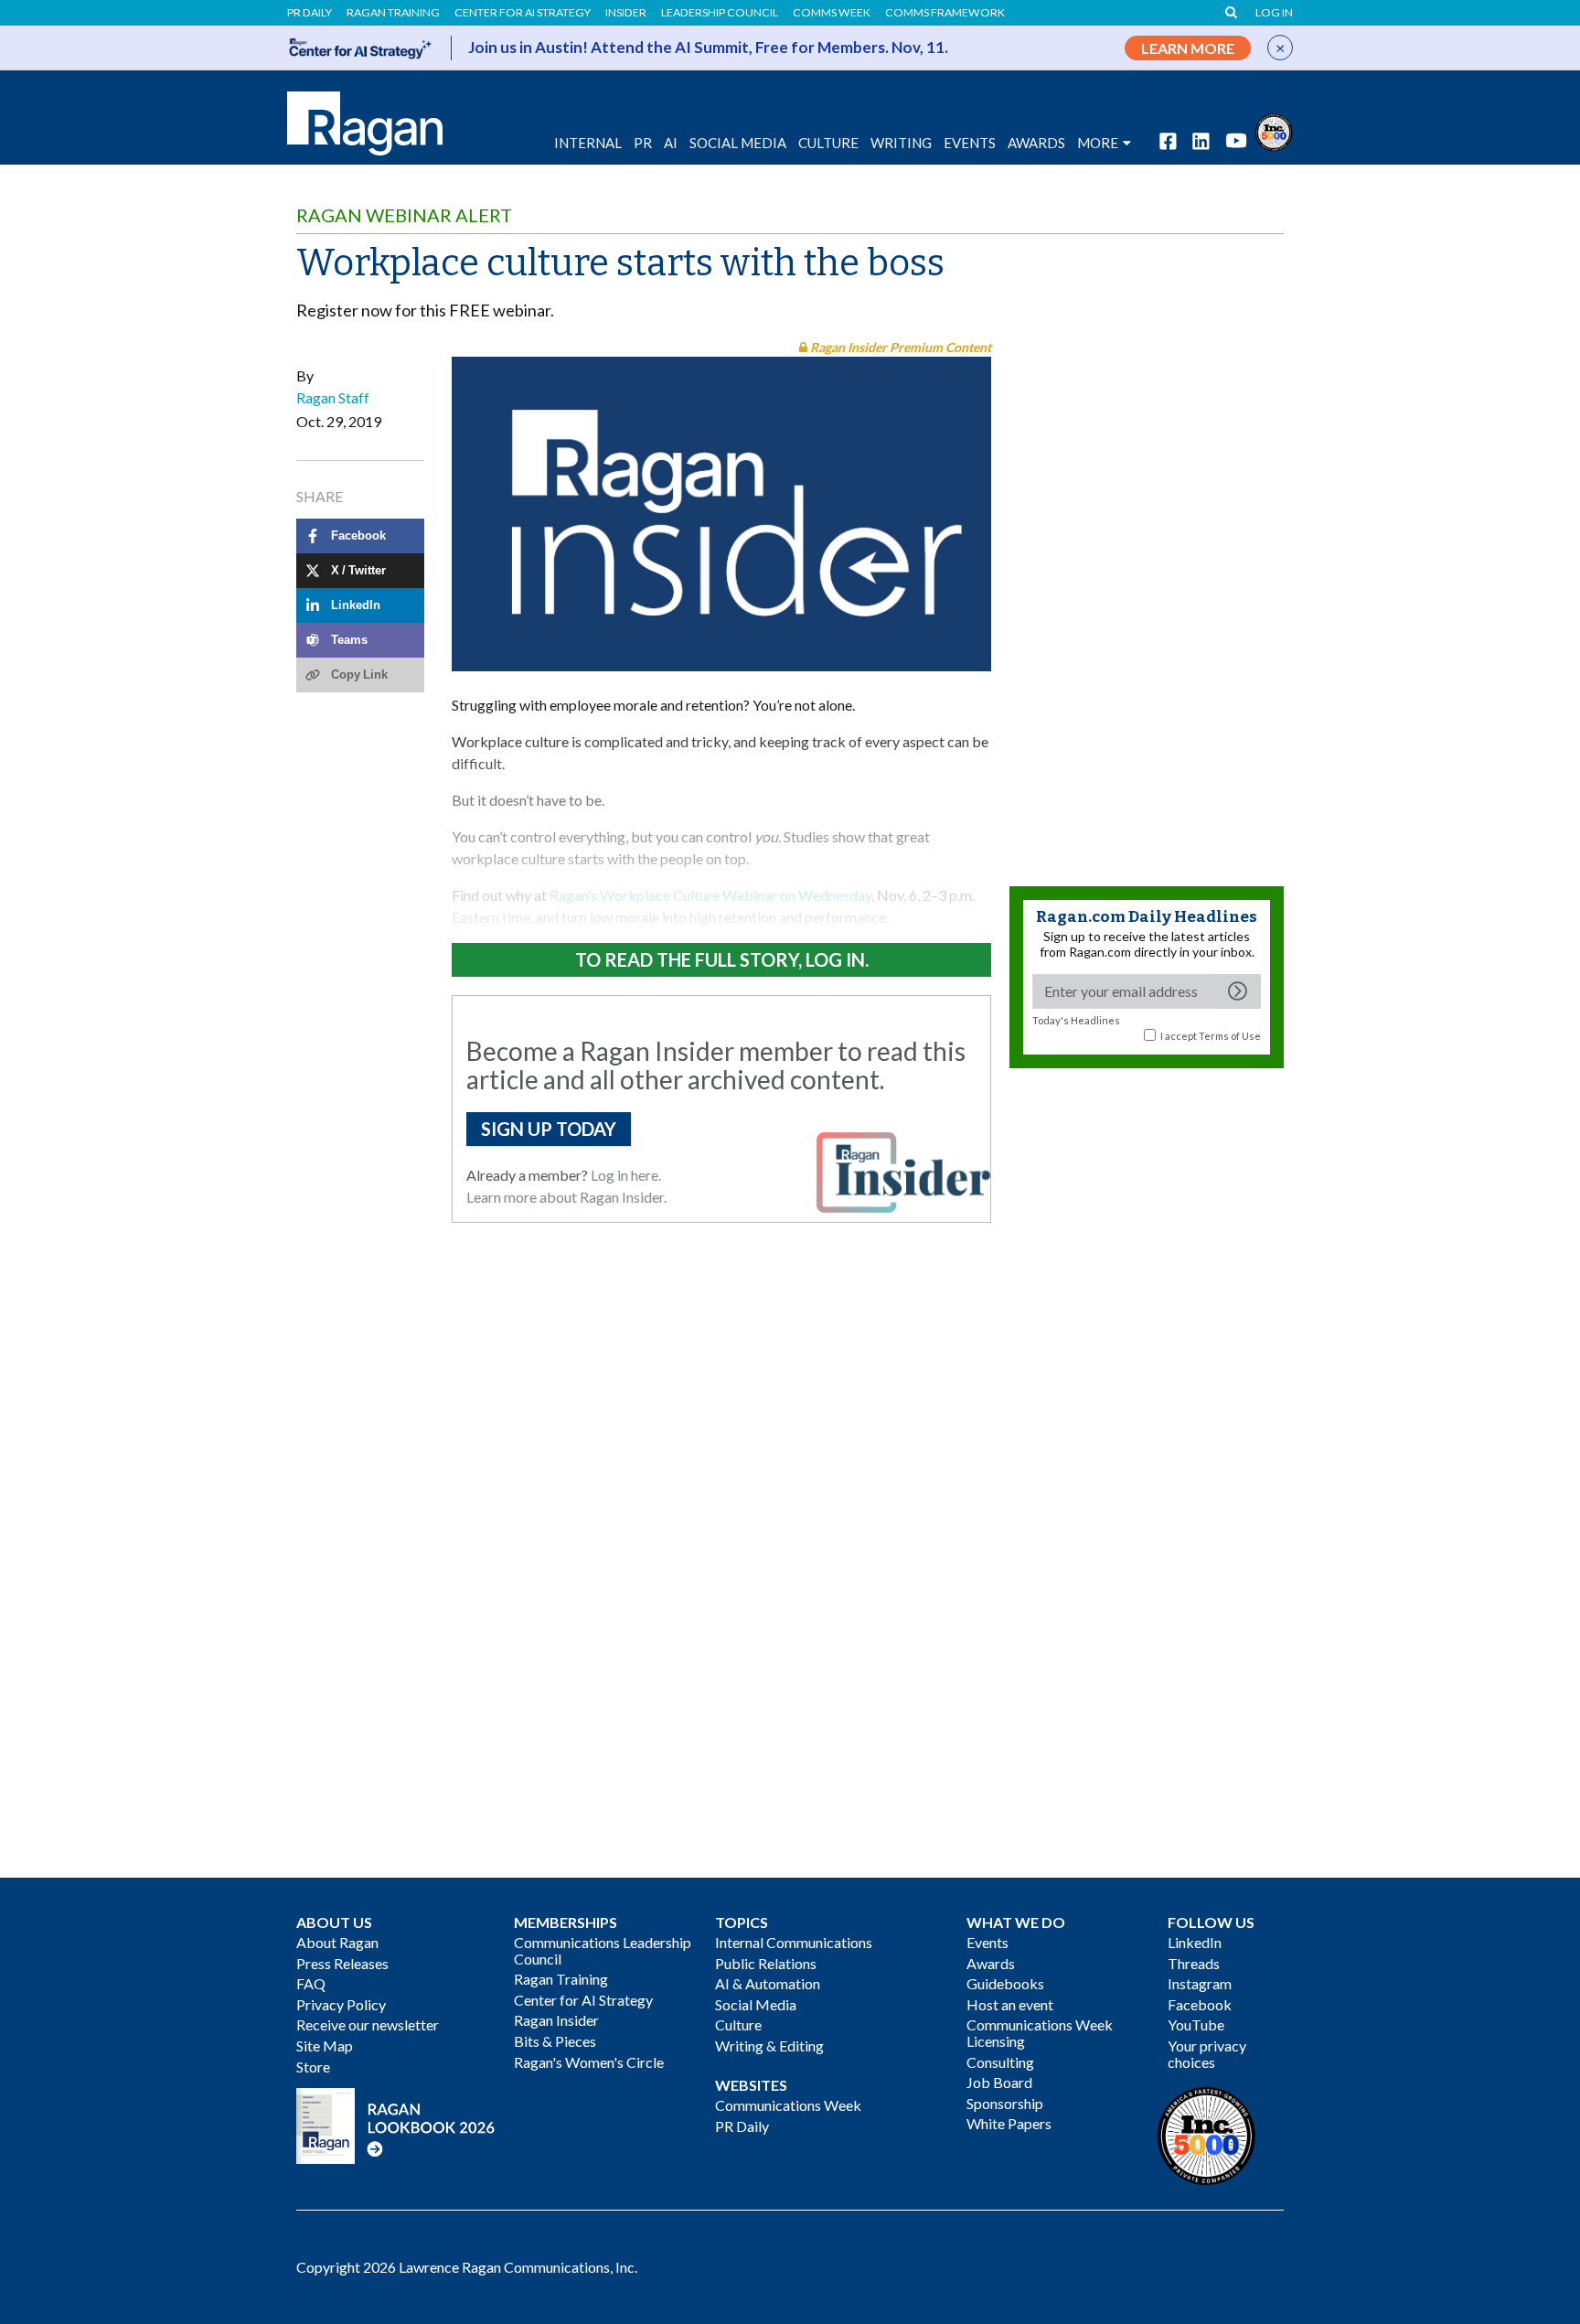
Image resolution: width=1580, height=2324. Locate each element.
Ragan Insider (556, 2020)
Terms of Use (1230, 1036)
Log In (1274, 13)
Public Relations (766, 1963)
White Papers (1009, 2123)
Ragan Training (393, 13)
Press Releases (342, 1963)
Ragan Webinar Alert (404, 215)
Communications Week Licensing (1040, 2033)
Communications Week (788, 2105)
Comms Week (832, 13)
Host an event (1010, 2004)
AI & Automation (768, 1983)
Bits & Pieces (555, 2041)
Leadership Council (720, 13)
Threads (1194, 1963)
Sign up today (549, 1129)
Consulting (1000, 2062)
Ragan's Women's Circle (589, 2062)
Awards (991, 1963)
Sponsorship (1005, 2103)
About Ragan (337, 1942)
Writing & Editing (769, 2046)
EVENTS (970, 143)
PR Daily (310, 13)
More (1098, 143)
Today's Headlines (1076, 1020)
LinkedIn (1195, 1942)
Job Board (999, 2082)
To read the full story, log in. (722, 959)
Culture (828, 143)
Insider (626, 13)
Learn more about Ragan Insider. (566, 1197)
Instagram (1200, 1983)
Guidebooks (1005, 1983)
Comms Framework (945, 13)
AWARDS (1036, 143)
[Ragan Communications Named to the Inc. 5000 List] (1274, 130)
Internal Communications (794, 1942)
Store (313, 2067)
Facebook (1200, 2004)
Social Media (738, 143)
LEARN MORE (1188, 48)
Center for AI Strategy (523, 13)
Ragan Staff (333, 397)
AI (671, 143)
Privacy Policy (341, 2004)
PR (643, 143)
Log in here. (626, 1175)
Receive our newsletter (368, 2024)
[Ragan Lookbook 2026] (396, 2124)
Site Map (325, 2046)
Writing (901, 143)
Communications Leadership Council (603, 1950)
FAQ (311, 1983)
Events (987, 1942)
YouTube (1196, 2024)
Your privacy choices (1207, 2054)
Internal (588, 143)
